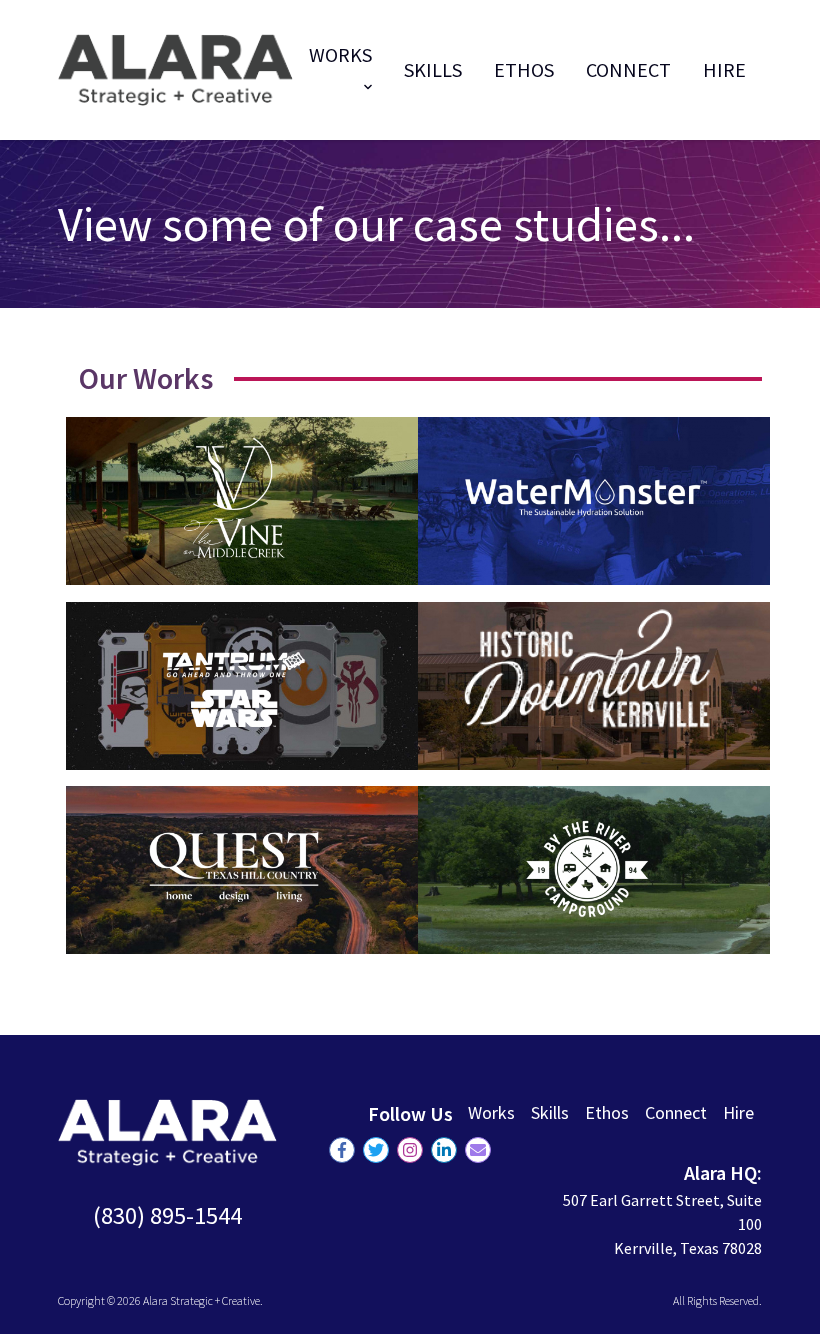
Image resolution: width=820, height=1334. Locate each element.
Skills (433, 69)
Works (491, 1112)
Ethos (524, 69)
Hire (724, 69)
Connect (628, 69)
